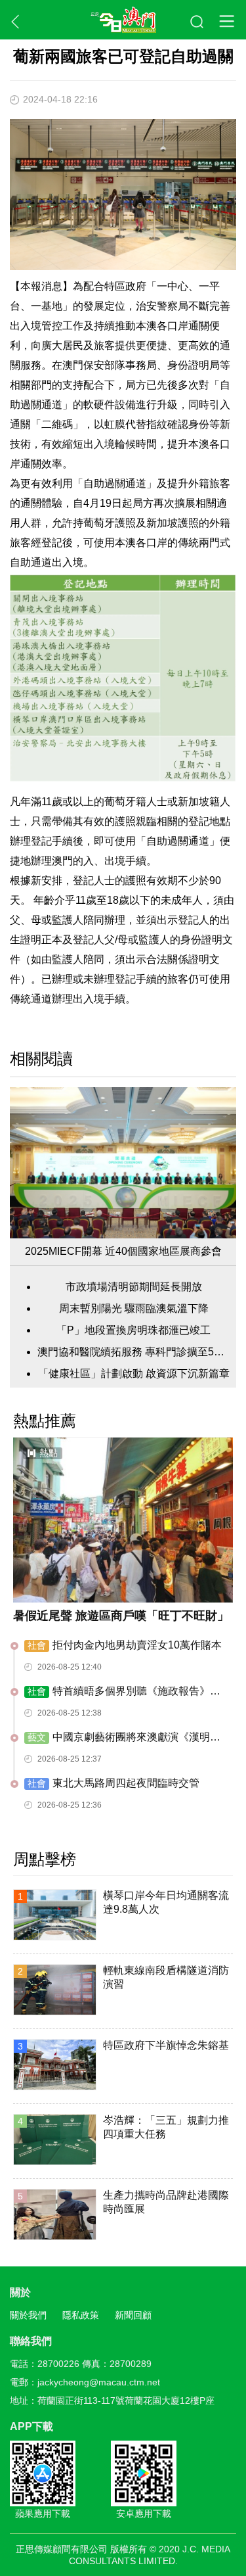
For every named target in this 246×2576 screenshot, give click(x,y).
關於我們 (28, 2315)
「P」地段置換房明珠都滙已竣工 (133, 1330)
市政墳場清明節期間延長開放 (134, 1287)
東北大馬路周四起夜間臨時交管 (113, 1783)
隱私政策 (81, 2315)
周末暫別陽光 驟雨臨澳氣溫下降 (134, 1308)
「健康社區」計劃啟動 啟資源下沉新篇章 (134, 1373)
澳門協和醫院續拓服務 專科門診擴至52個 (133, 1352)
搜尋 (197, 22)
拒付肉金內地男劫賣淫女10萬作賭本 (125, 1645)
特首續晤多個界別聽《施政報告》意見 (122, 1692)
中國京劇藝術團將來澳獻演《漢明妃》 (117, 1738)
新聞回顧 (133, 2315)
